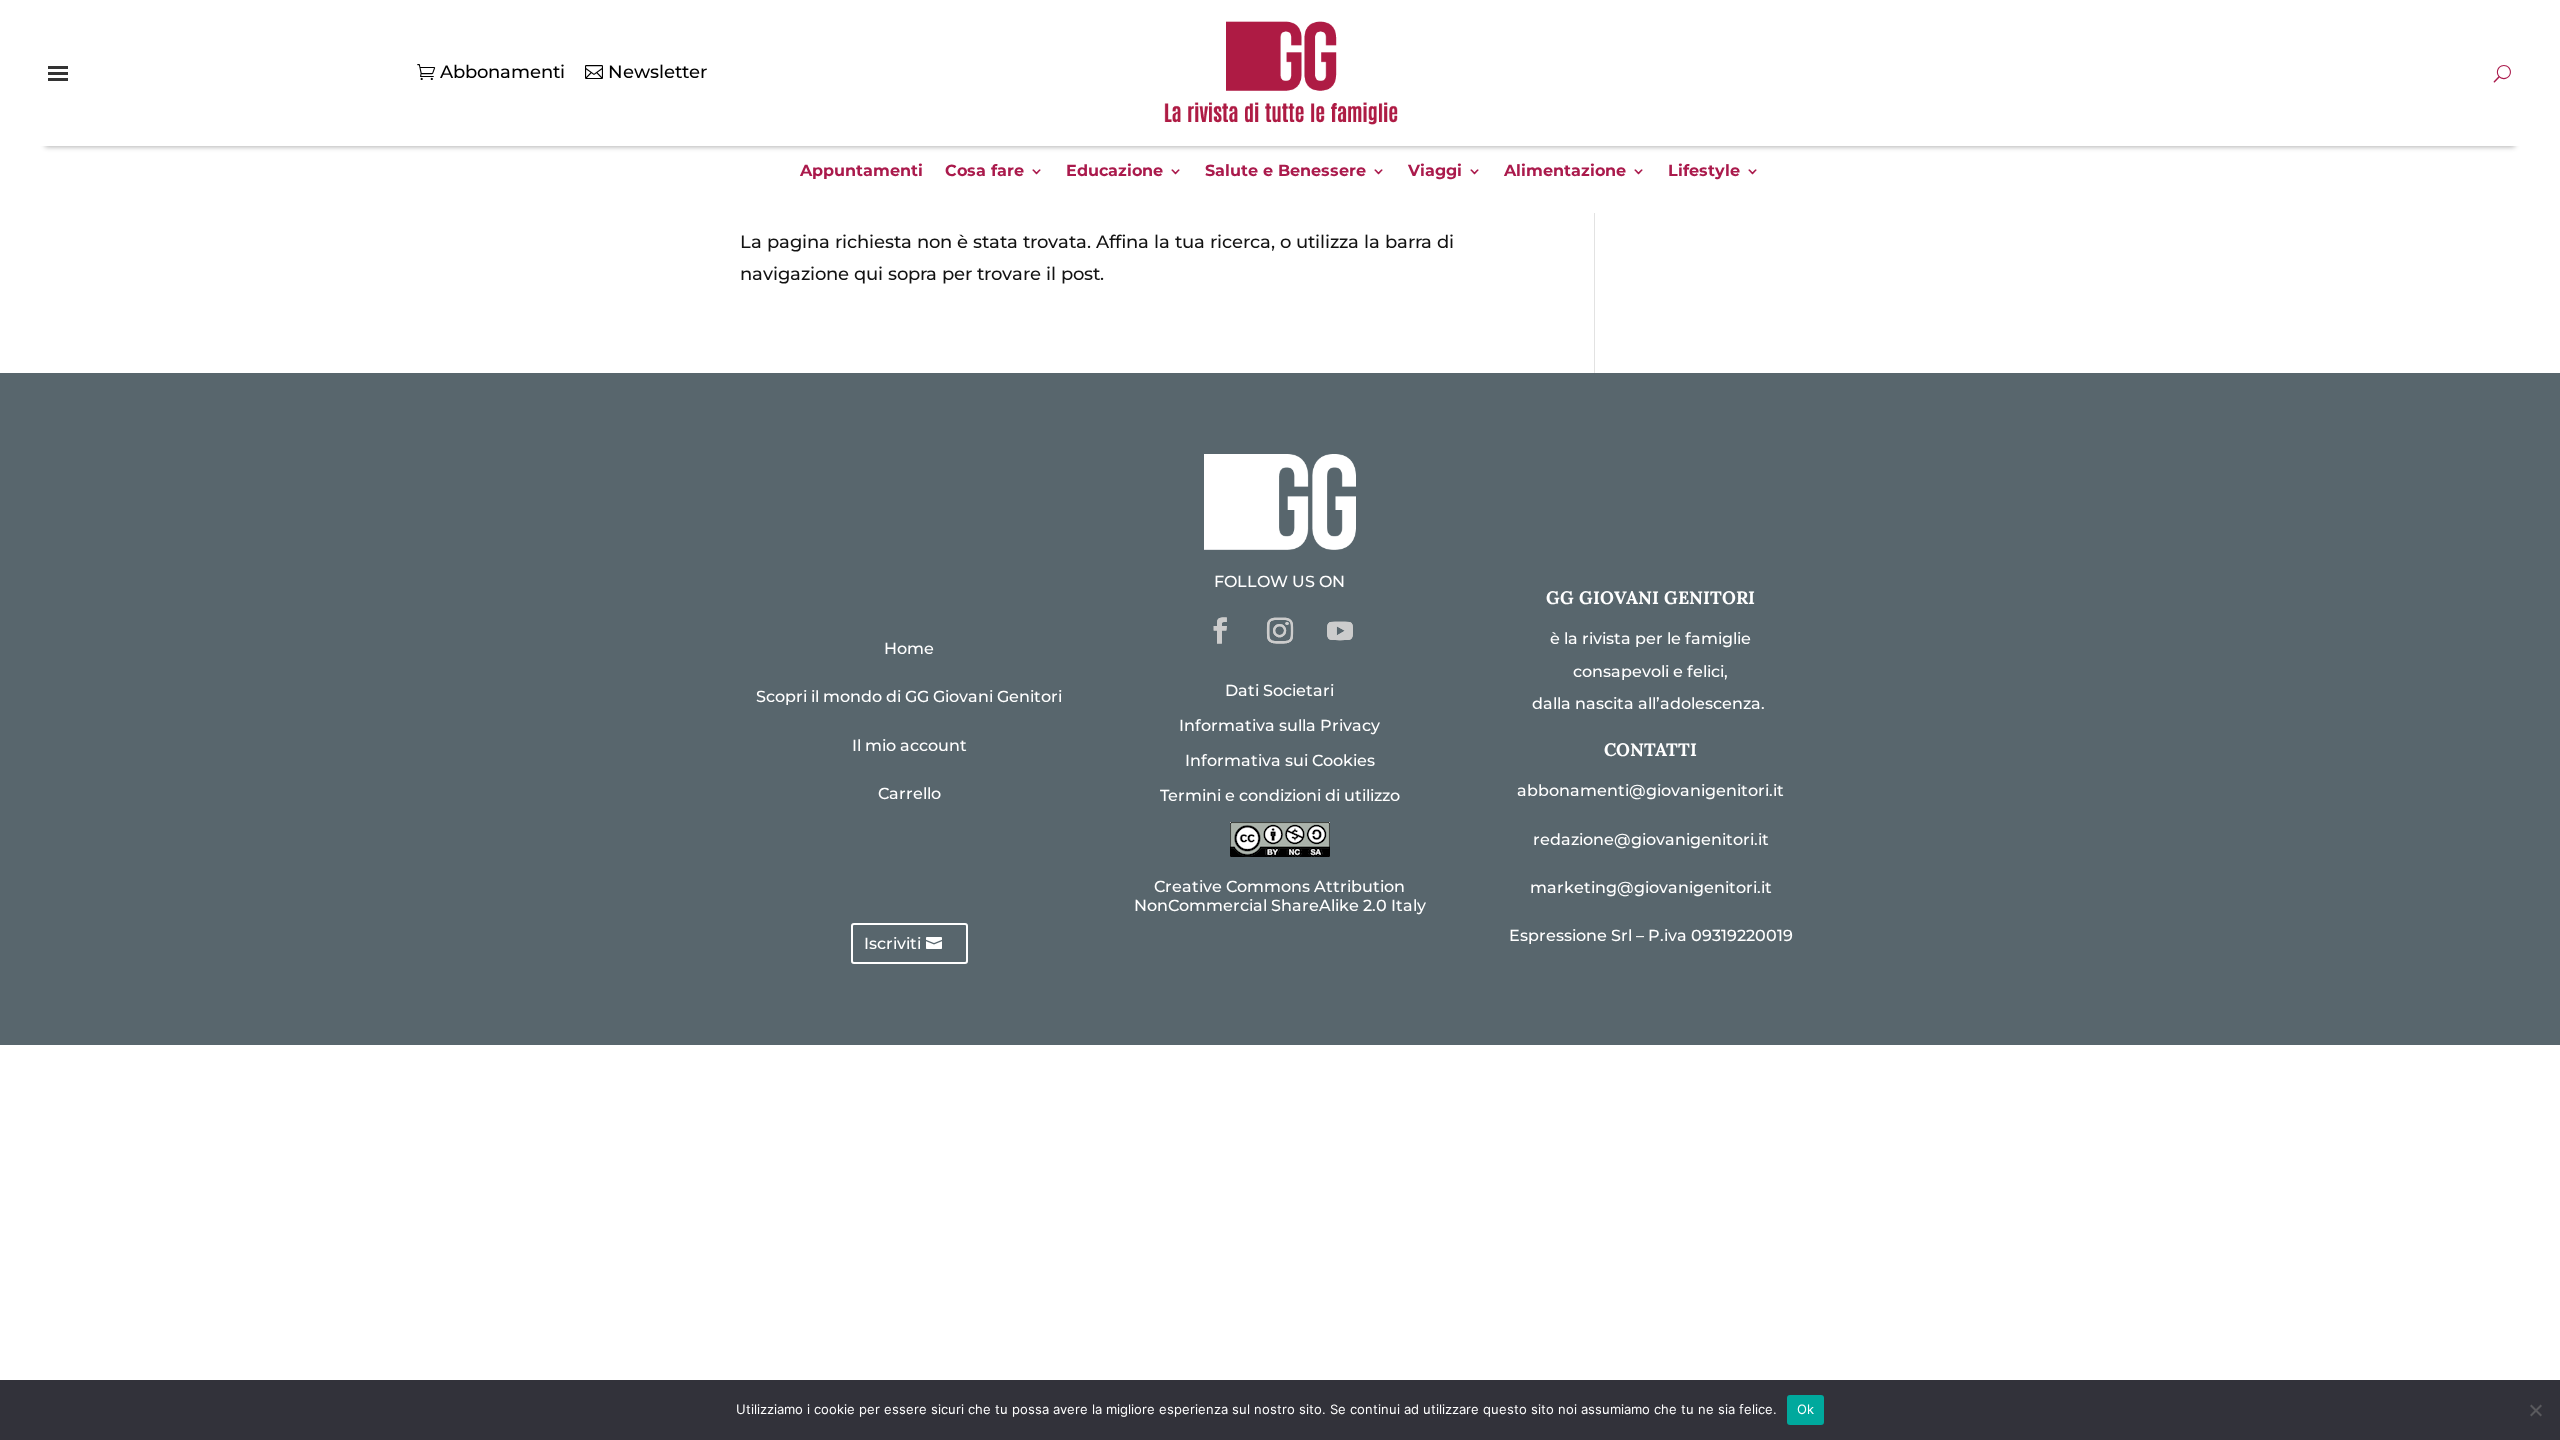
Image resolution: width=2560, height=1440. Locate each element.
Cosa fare (984, 172)
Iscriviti (892, 943)
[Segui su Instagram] (1280, 631)
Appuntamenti (861, 172)
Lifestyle (1704, 172)
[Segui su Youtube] (1340, 631)
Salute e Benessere (1285, 172)
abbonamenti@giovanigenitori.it (1650, 790)
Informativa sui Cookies (1280, 760)
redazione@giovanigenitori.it (1651, 839)
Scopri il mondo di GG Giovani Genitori (909, 696)
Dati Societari (1279, 690)
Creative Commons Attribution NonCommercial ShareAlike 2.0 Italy (1280, 896)
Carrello (909, 793)
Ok (1806, 1409)
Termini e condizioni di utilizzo (1280, 795)
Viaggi (1435, 172)
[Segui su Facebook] (1220, 631)
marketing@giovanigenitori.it (1651, 887)
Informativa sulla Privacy (1279, 725)
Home (909, 648)
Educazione (1114, 172)
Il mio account (909, 745)
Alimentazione (1565, 172)
